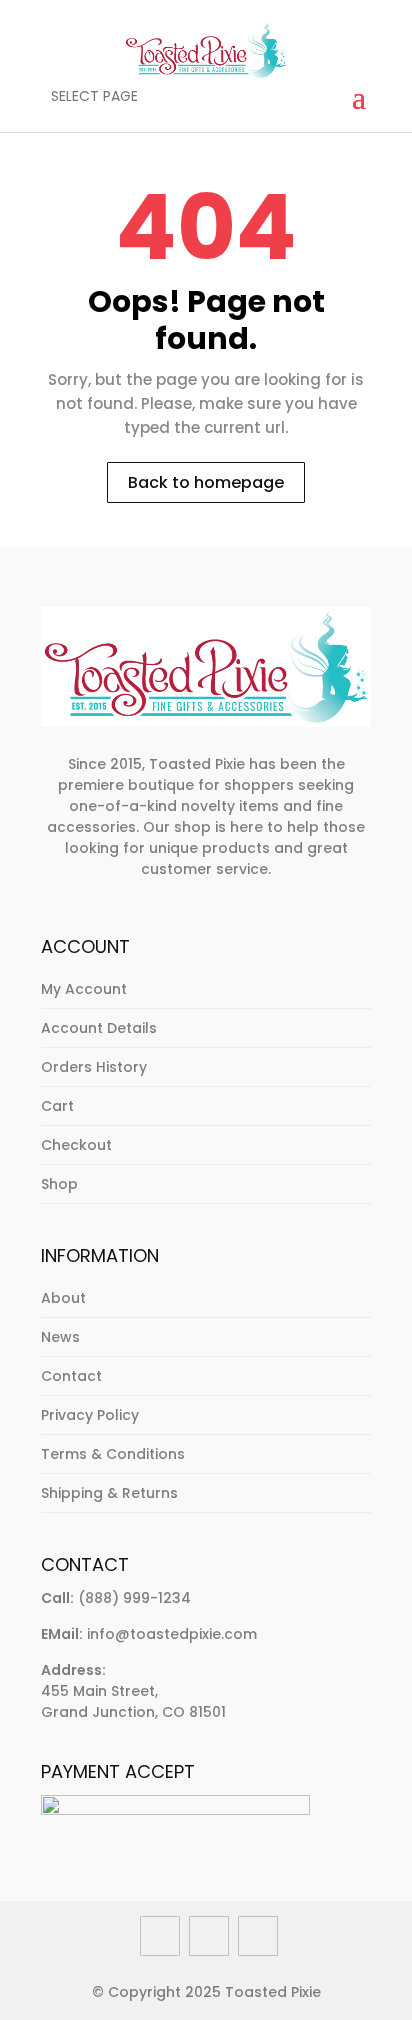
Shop (59, 1184)
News (60, 1337)
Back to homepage (206, 482)
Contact (71, 1376)
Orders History (94, 1067)
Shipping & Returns (109, 1493)
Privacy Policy (90, 1415)
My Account (84, 989)
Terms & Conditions (113, 1454)
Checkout (76, 1145)
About (63, 1298)
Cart (57, 1106)
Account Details (99, 1028)
